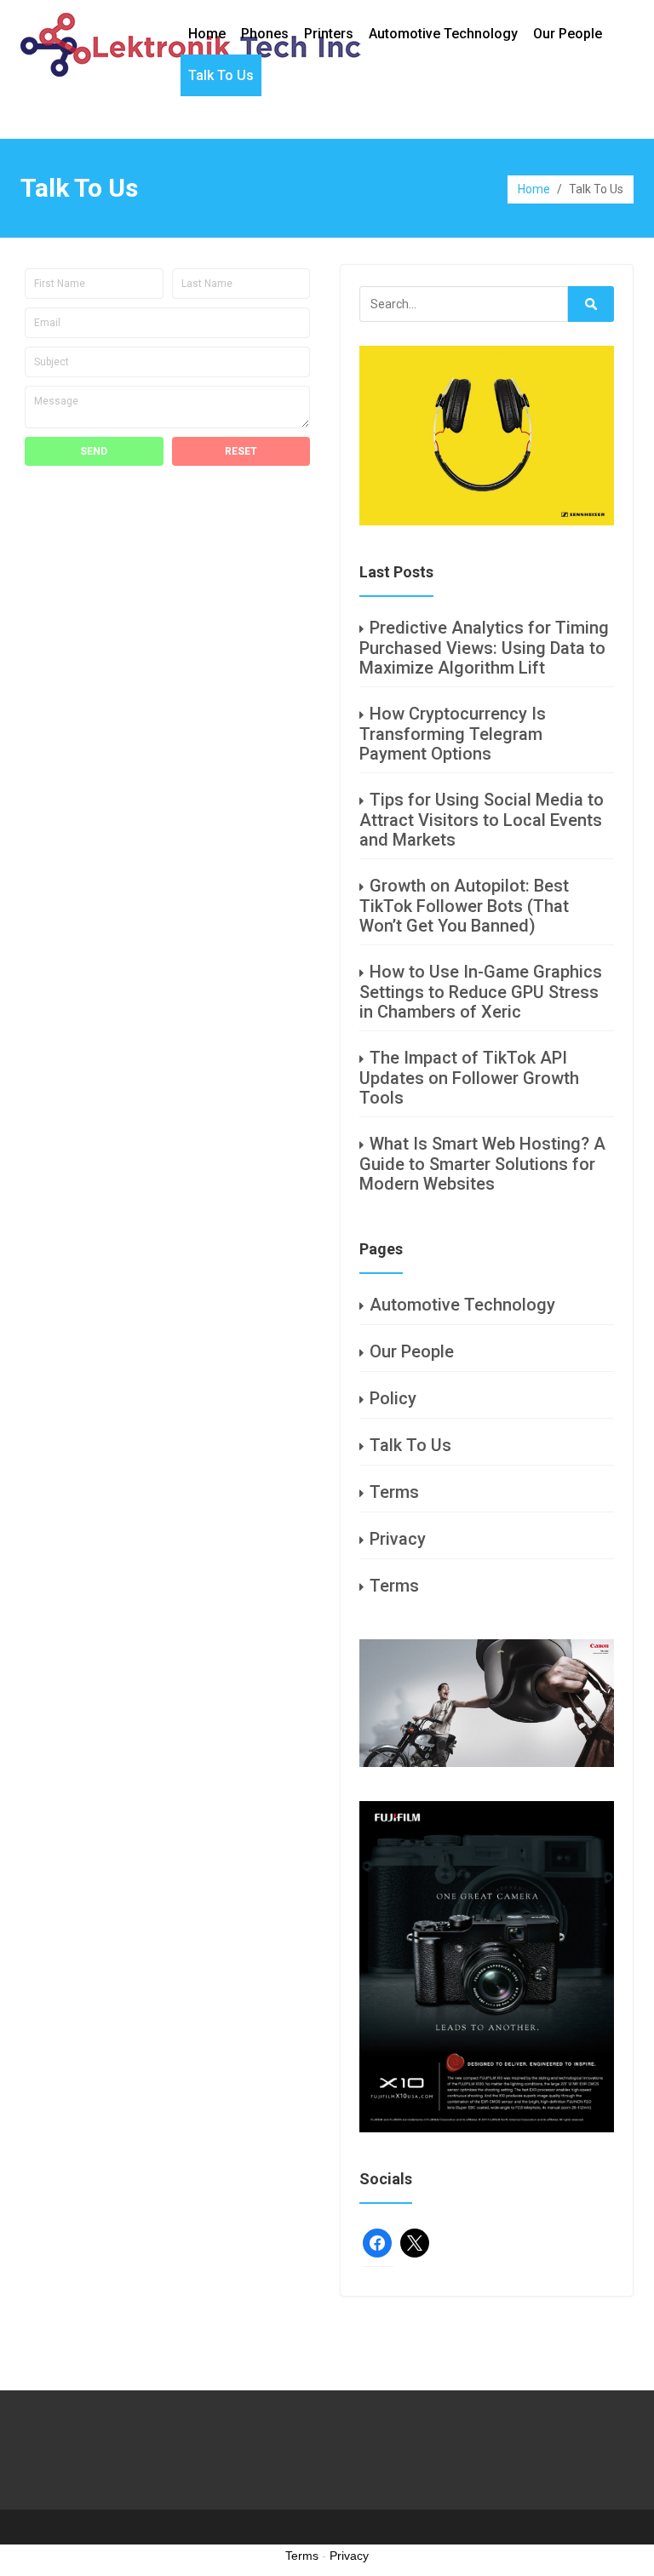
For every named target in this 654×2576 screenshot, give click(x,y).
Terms (394, 1492)
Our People (568, 34)
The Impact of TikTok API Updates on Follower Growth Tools (469, 1078)
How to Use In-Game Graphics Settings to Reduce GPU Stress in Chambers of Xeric (481, 992)
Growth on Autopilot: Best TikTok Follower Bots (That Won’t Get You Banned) (464, 906)
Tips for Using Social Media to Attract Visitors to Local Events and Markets (482, 820)
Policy (393, 1398)
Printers (329, 34)
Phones (265, 34)
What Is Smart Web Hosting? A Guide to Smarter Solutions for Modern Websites (482, 1164)
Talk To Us (221, 75)
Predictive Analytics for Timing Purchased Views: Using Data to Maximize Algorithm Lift (484, 648)
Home (207, 34)
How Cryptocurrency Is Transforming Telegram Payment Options (453, 734)
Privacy (398, 1539)
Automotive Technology (443, 34)
